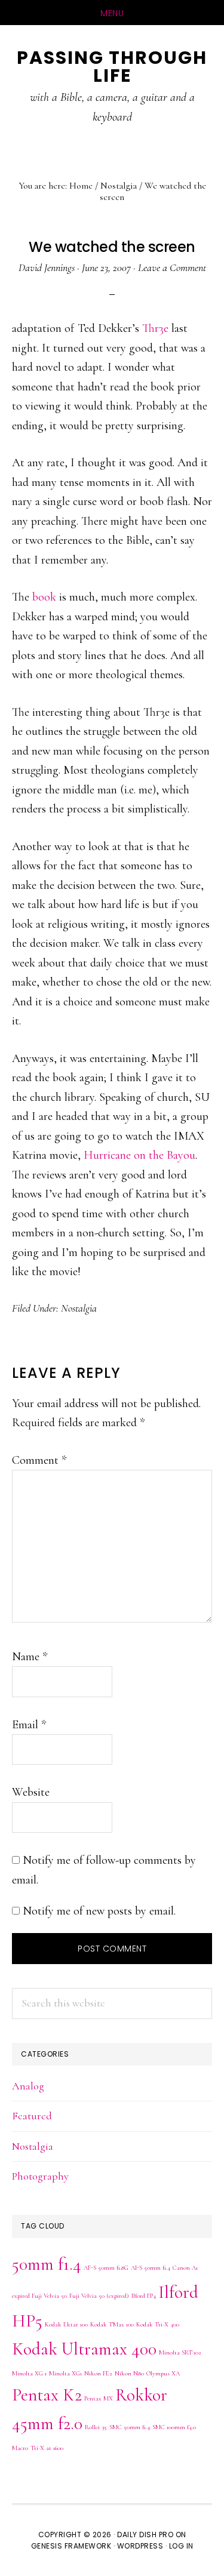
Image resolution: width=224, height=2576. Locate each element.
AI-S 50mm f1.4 (151, 2268)
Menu (112, 13)
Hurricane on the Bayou (139, 1155)
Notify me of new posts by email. (99, 1911)
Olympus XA (163, 2373)
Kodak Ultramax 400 (84, 2349)
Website (31, 1792)
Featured (32, 2116)
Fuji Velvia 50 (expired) (99, 2296)
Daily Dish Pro (145, 2535)
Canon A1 (185, 2268)
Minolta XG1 (65, 2373)
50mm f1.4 (47, 2264)
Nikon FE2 (98, 2373)
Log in (181, 2546)
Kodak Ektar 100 (66, 2324)
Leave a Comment (172, 267)
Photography (40, 2176)
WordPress (140, 2546)
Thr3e (155, 328)
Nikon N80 (129, 2373)
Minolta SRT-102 (180, 2352)
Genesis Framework (71, 2546)
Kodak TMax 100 (112, 2324)
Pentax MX (99, 2398)
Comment (39, 1460)
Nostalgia (79, 1308)
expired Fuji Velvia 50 (39, 2296)
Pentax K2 (47, 2395)
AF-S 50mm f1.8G (106, 2268)
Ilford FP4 (144, 2296)
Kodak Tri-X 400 (158, 2324)
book (44, 597)
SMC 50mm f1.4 (130, 2427)
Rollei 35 (96, 2427)
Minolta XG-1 (29, 2373)
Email (29, 1725)
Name (30, 1657)
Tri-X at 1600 (47, 2448)
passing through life (112, 67)
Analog (28, 2086)
